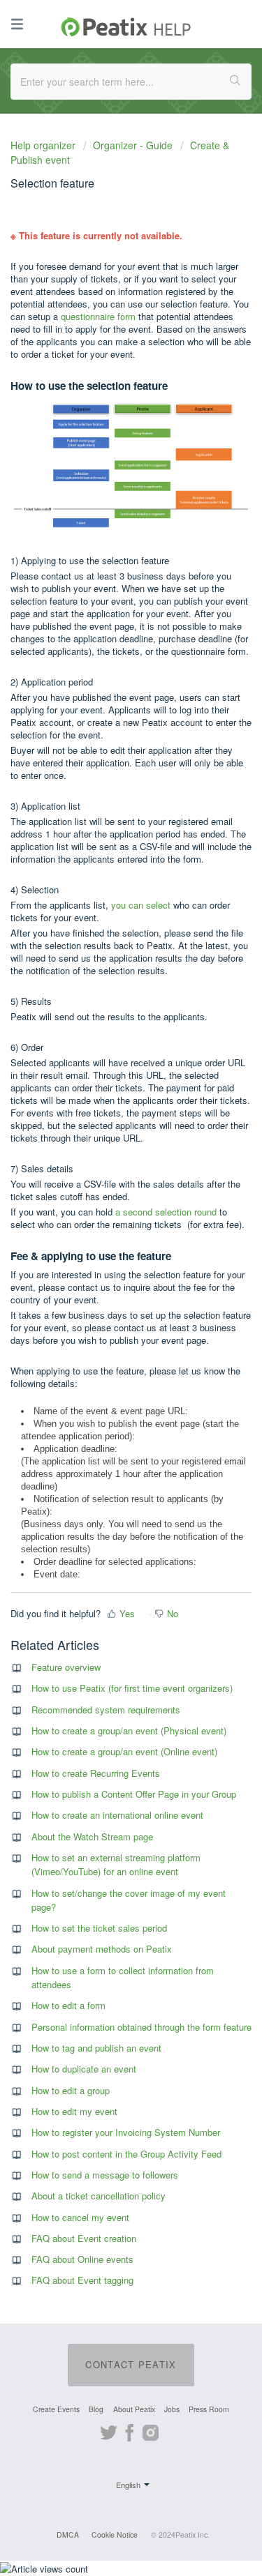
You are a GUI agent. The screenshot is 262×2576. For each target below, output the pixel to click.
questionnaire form (98, 316)
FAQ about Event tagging (82, 2280)
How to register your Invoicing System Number (126, 2132)
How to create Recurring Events (96, 1773)
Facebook (130, 2431)
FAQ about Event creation (84, 2238)
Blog (96, 2409)
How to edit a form (68, 2005)
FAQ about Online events (82, 2259)
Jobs (172, 2409)
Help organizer (44, 145)
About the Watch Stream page (92, 1836)
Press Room (209, 2409)
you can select (141, 905)
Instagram (151, 2431)
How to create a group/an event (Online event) (124, 1751)
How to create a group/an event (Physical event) (129, 1730)
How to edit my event (74, 2111)
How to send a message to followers (105, 2175)
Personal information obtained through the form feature (141, 2027)
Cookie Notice (115, 2535)
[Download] (105, 1315)
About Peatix (134, 2409)
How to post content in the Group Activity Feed (126, 2154)
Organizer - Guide (133, 145)
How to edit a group (71, 2090)
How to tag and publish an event (96, 2048)
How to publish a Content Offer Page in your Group (134, 1794)
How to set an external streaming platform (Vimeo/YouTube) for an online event (116, 1864)
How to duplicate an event (84, 2069)
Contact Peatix (131, 2364)
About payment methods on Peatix (102, 1949)
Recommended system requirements (106, 1710)
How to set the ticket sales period (99, 1928)
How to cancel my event (80, 2217)
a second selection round (166, 1212)
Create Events (56, 2409)
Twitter (109, 2431)
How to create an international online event (117, 1815)
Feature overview (66, 1667)
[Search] (235, 82)
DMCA (68, 2535)
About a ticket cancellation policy (99, 2196)
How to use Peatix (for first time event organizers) (132, 1688)
